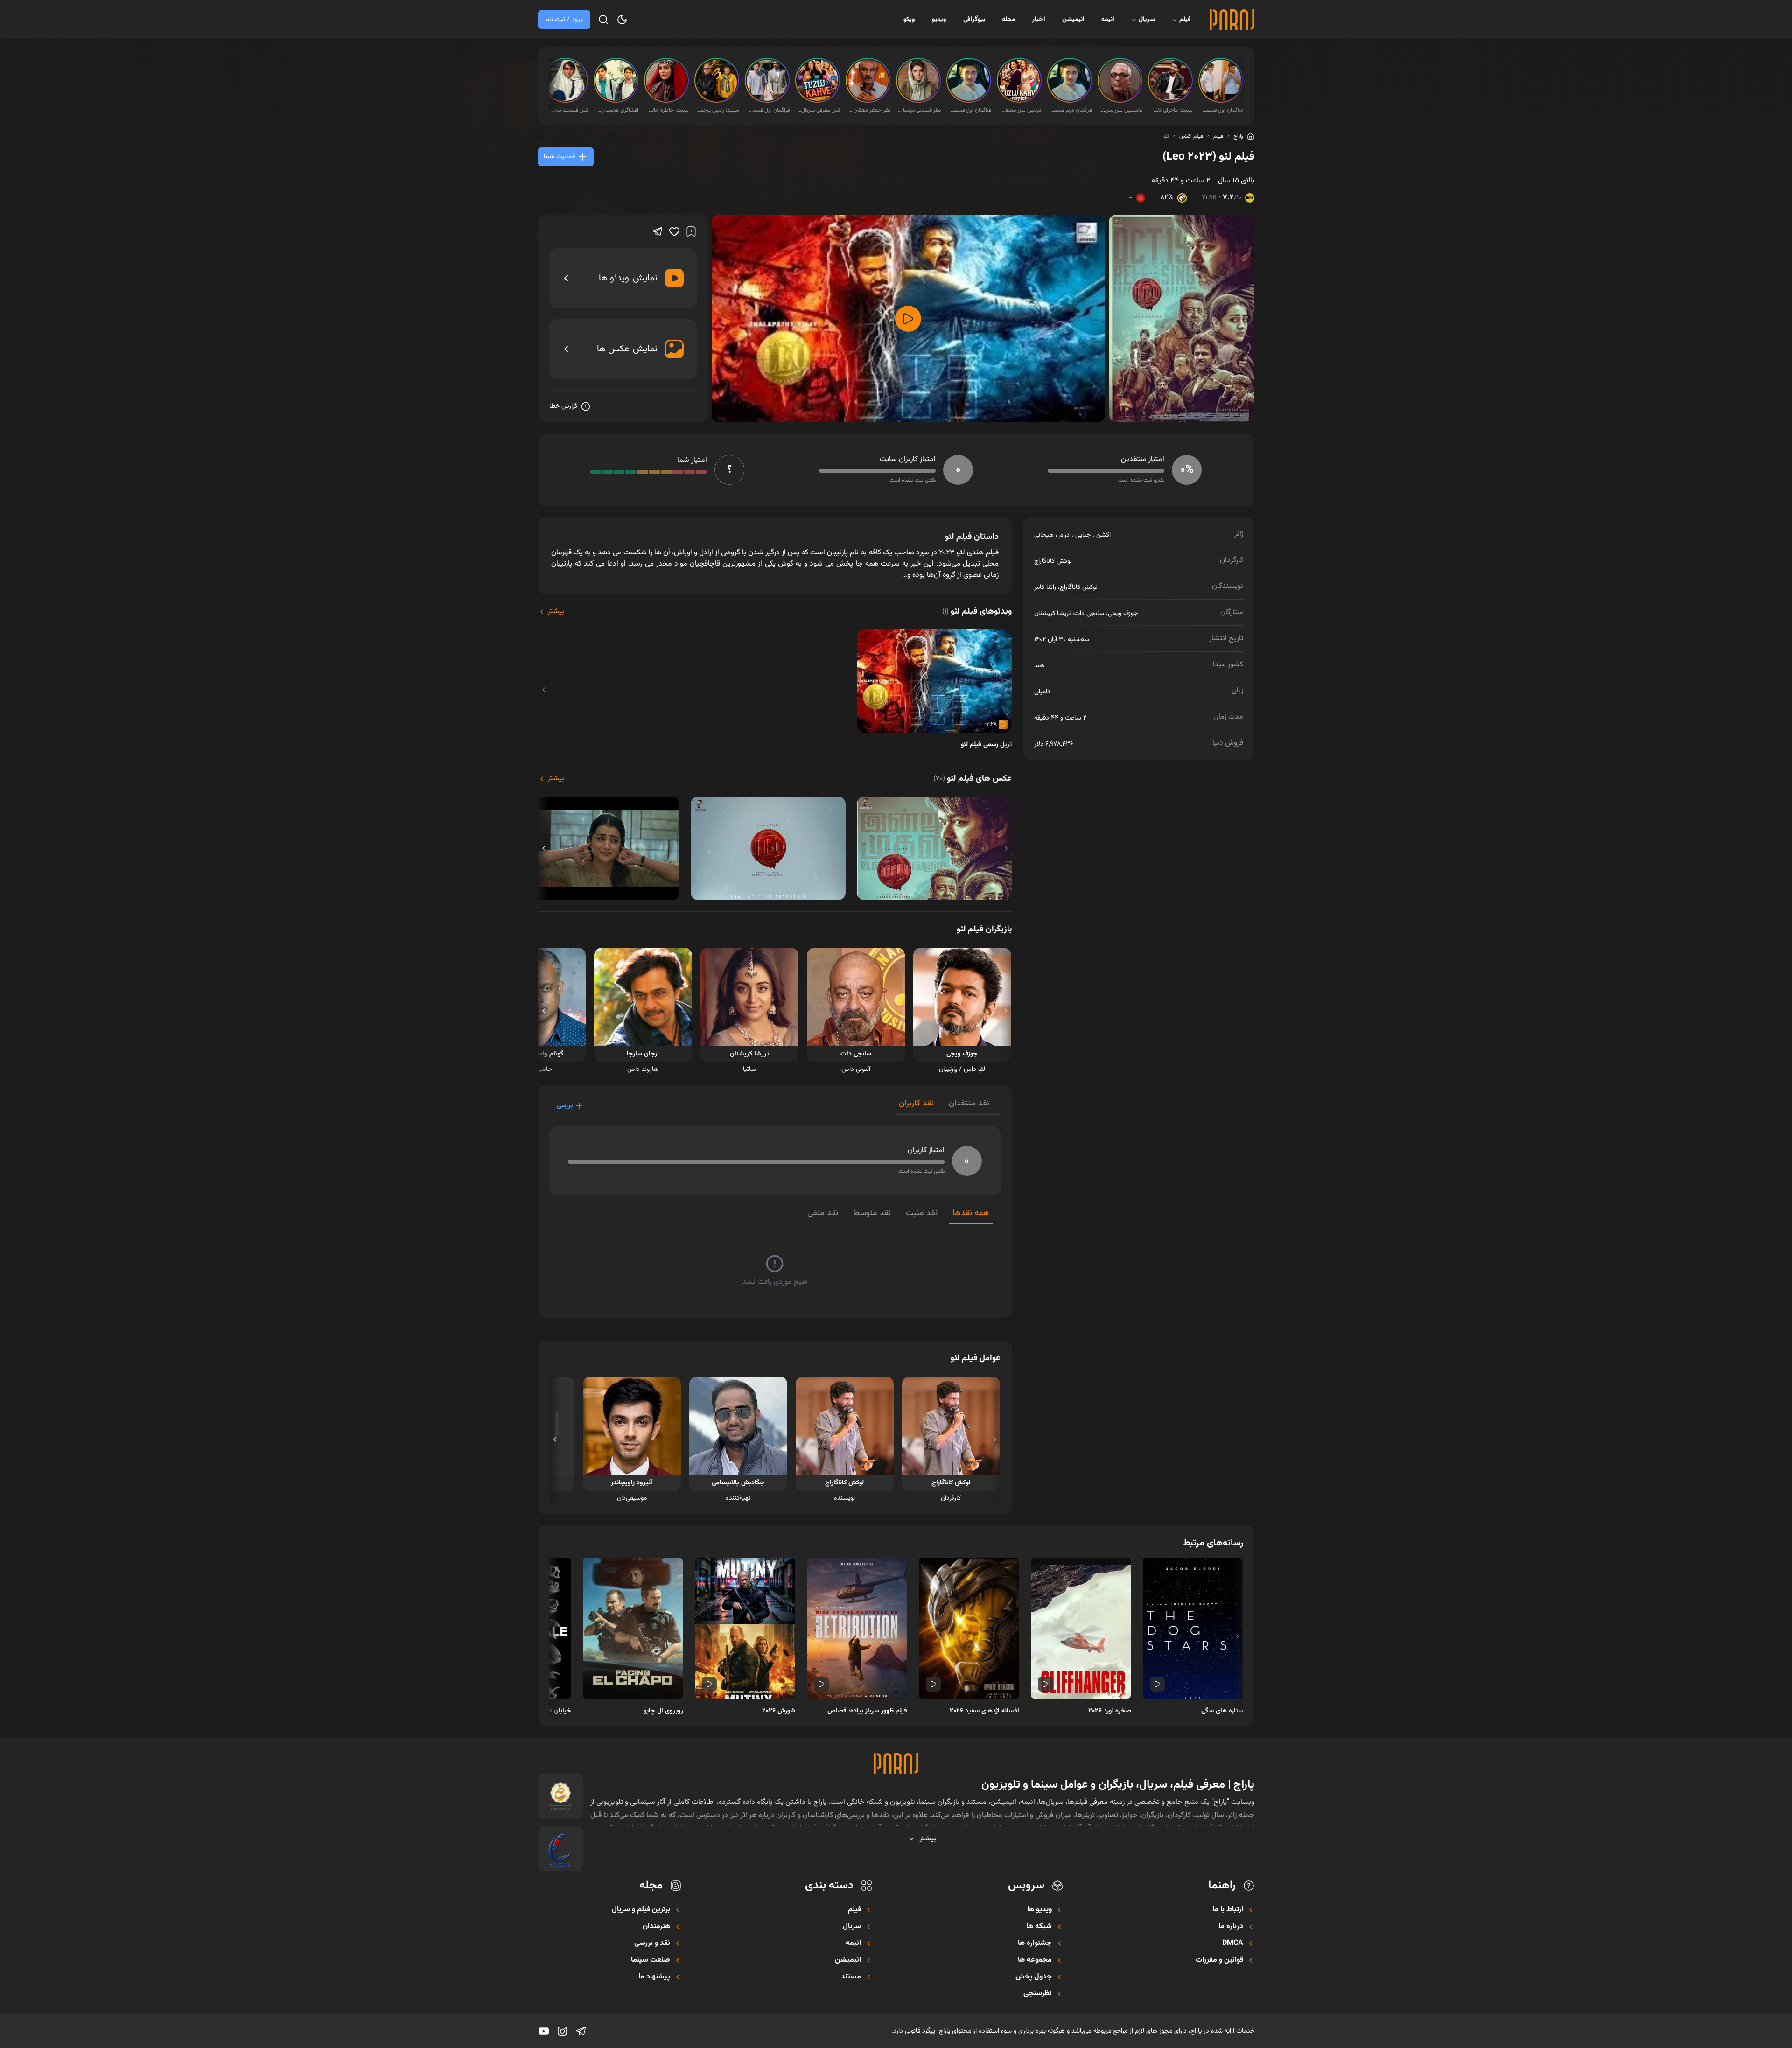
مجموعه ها (1035, 1960)
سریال (1147, 20)
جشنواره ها (1035, 1943)
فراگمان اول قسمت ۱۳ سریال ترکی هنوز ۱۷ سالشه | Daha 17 (970, 110)
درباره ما (1231, 1927)
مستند (851, 1977)
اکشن (1103, 535)
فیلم (1185, 20)
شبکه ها (1039, 1927)
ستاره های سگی (1222, 1711)
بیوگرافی (974, 20)
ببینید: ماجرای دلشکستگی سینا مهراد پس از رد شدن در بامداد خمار (1171, 110)
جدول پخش (1034, 1977)
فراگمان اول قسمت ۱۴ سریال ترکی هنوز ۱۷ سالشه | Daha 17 (1222, 110)
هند (1039, 666)
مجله (1009, 20)
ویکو (909, 20)
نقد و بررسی (652, 1943)
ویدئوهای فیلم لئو (977, 612)
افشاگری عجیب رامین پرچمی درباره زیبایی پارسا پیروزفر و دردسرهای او (617, 110)
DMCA (1233, 1943)
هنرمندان (656, 1927)
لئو (1166, 136)
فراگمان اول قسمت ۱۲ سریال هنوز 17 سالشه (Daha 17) (768, 110)
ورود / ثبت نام (564, 20)
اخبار (1039, 20)
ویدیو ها (1039, 1910)
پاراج (1238, 136)
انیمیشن (1073, 20)
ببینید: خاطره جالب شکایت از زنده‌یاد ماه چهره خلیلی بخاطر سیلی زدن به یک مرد (667, 110)
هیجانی (1044, 535)
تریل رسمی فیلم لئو (986, 745)
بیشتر (556, 612)
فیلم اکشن (1191, 136)
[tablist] (948, 1106)
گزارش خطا (563, 406)
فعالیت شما (559, 157)
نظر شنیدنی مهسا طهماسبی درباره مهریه (919, 110)
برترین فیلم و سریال (641, 1910)
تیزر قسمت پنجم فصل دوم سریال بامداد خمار (567, 110)
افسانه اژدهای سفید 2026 (984, 1711)
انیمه (1108, 20)
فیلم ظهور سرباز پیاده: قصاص (867, 1711)
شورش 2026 (779, 1711)
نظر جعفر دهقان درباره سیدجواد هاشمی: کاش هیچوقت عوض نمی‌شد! (869, 110)
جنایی (1083, 535)
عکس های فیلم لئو (973, 779)
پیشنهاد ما (654, 1977)
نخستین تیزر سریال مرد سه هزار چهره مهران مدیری (1121, 110)
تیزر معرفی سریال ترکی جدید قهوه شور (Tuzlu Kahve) (819, 110)
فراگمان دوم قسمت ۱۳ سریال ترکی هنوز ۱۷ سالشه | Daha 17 (1071, 110)
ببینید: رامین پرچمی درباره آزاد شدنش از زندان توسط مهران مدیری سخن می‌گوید (718, 110)
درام (1064, 535)
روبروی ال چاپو (663, 1711)
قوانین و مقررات (1219, 1960)
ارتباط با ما (1228, 1910)
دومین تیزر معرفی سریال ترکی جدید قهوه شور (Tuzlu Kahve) (1020, 110)
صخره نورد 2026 (1110, 1711)
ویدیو (939, 20)
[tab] (969, 1106)
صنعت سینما (651, 1960)
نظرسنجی (1038, 1994)
